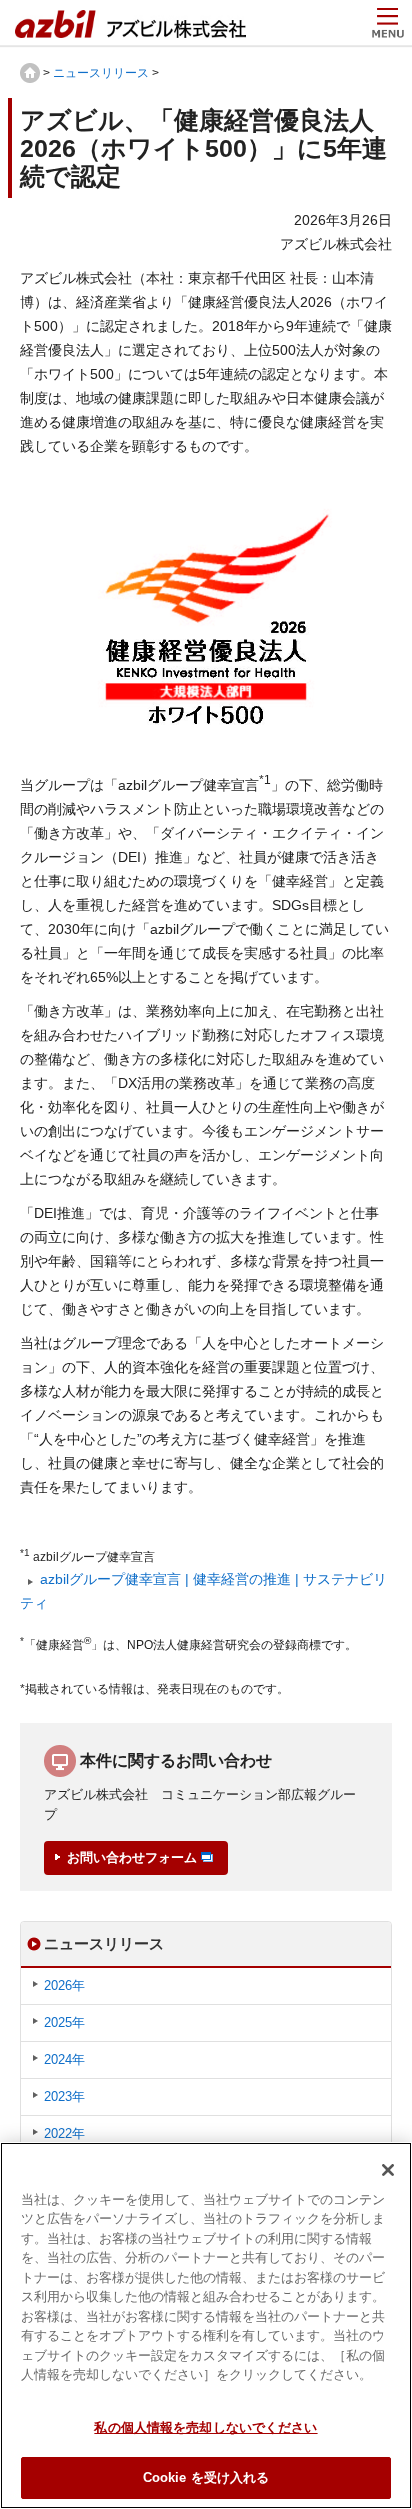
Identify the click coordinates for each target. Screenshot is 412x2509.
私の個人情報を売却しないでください (205, 2427)
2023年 (64, 2096)
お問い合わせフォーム (132, 1857)
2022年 (64, 2133)
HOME (30, 73)
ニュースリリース (101, 73)
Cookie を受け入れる (206, 2477)
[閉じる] (388, 2170)
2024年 (64, 2059)
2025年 (64, 2022)
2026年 (64, 1985)
